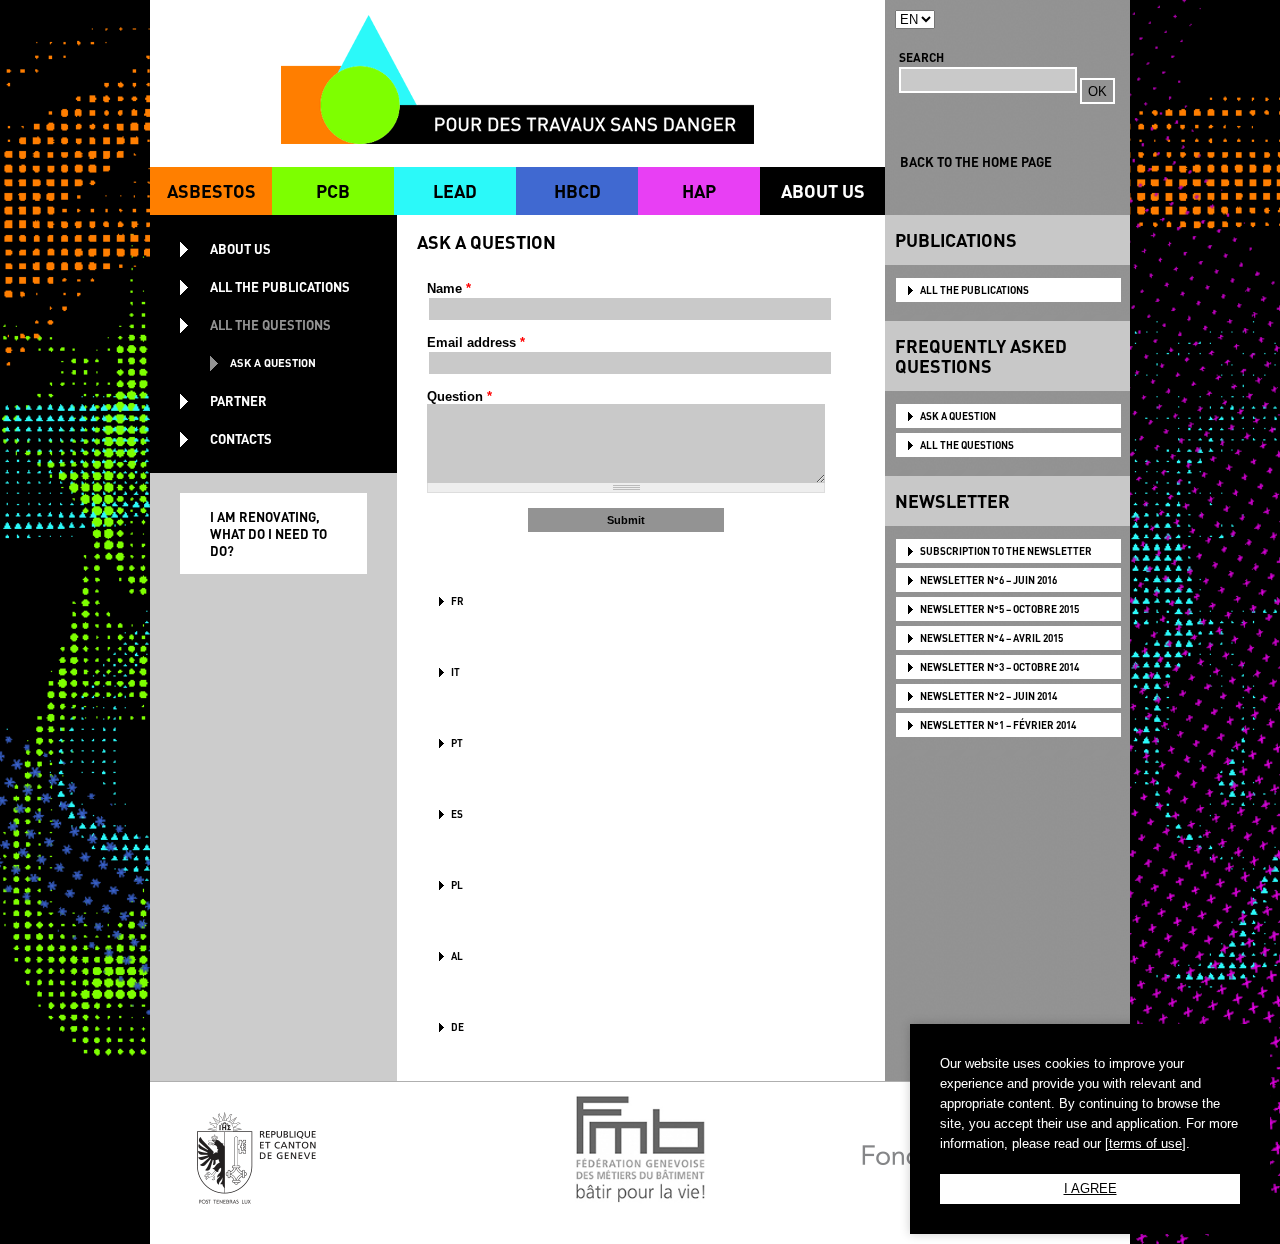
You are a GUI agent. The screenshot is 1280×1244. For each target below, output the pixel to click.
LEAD (455, 190)
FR (457, 601)
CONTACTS (241, 438)
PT (457, 743)
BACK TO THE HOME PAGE (976, 161)
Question (459, 396)
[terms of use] (1145, 1143)
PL (457, 885)
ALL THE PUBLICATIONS (974, 290)
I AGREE (1090, 1188)
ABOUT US (823, 190)
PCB (333, 190)
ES (457, 814)
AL (457, 956)
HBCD (577, 190)
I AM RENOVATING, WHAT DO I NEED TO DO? (268, 533)
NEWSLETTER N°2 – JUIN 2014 (988, 696)
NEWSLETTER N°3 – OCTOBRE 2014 (999, 667)
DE (457, 1027)
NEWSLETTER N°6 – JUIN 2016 (988, 580)
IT (455, 672)
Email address (476, 342)
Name (449, 288)
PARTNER (238, 400)
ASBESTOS (211, 190)
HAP (699, 190)
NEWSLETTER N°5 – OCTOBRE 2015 (999, 609)
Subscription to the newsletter (1006, 551)
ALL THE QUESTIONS (967, 445)
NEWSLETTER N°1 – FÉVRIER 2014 (998, 725)
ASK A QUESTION (958, 416)
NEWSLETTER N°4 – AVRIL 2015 (991, 638)
